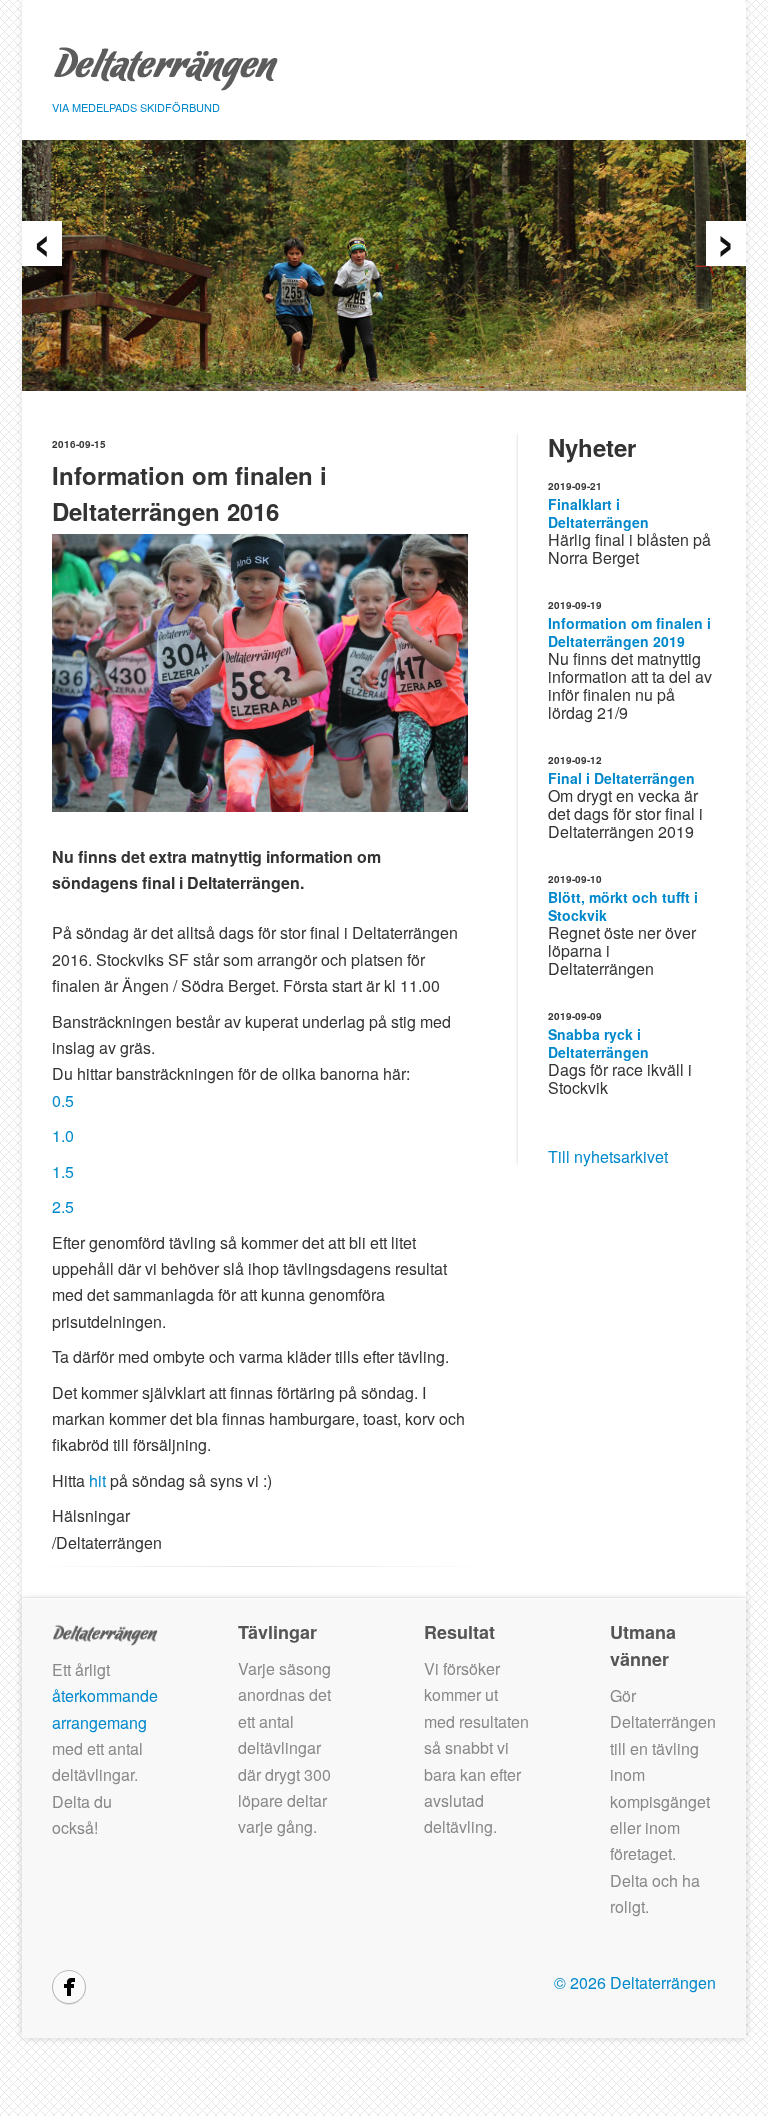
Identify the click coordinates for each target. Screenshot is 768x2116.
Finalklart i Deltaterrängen (598, 513)
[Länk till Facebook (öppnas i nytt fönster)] (69, 1987)
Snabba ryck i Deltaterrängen (598, 1043)
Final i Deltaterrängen (621, 778)
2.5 (63, 1206)
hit (97, 1480)
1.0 (63, 1135)
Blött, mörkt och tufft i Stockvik (623, 906)
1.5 (63, 1171)
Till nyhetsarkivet (608, 1156)
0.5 (63, 1100)
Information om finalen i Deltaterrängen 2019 (629, 632)
